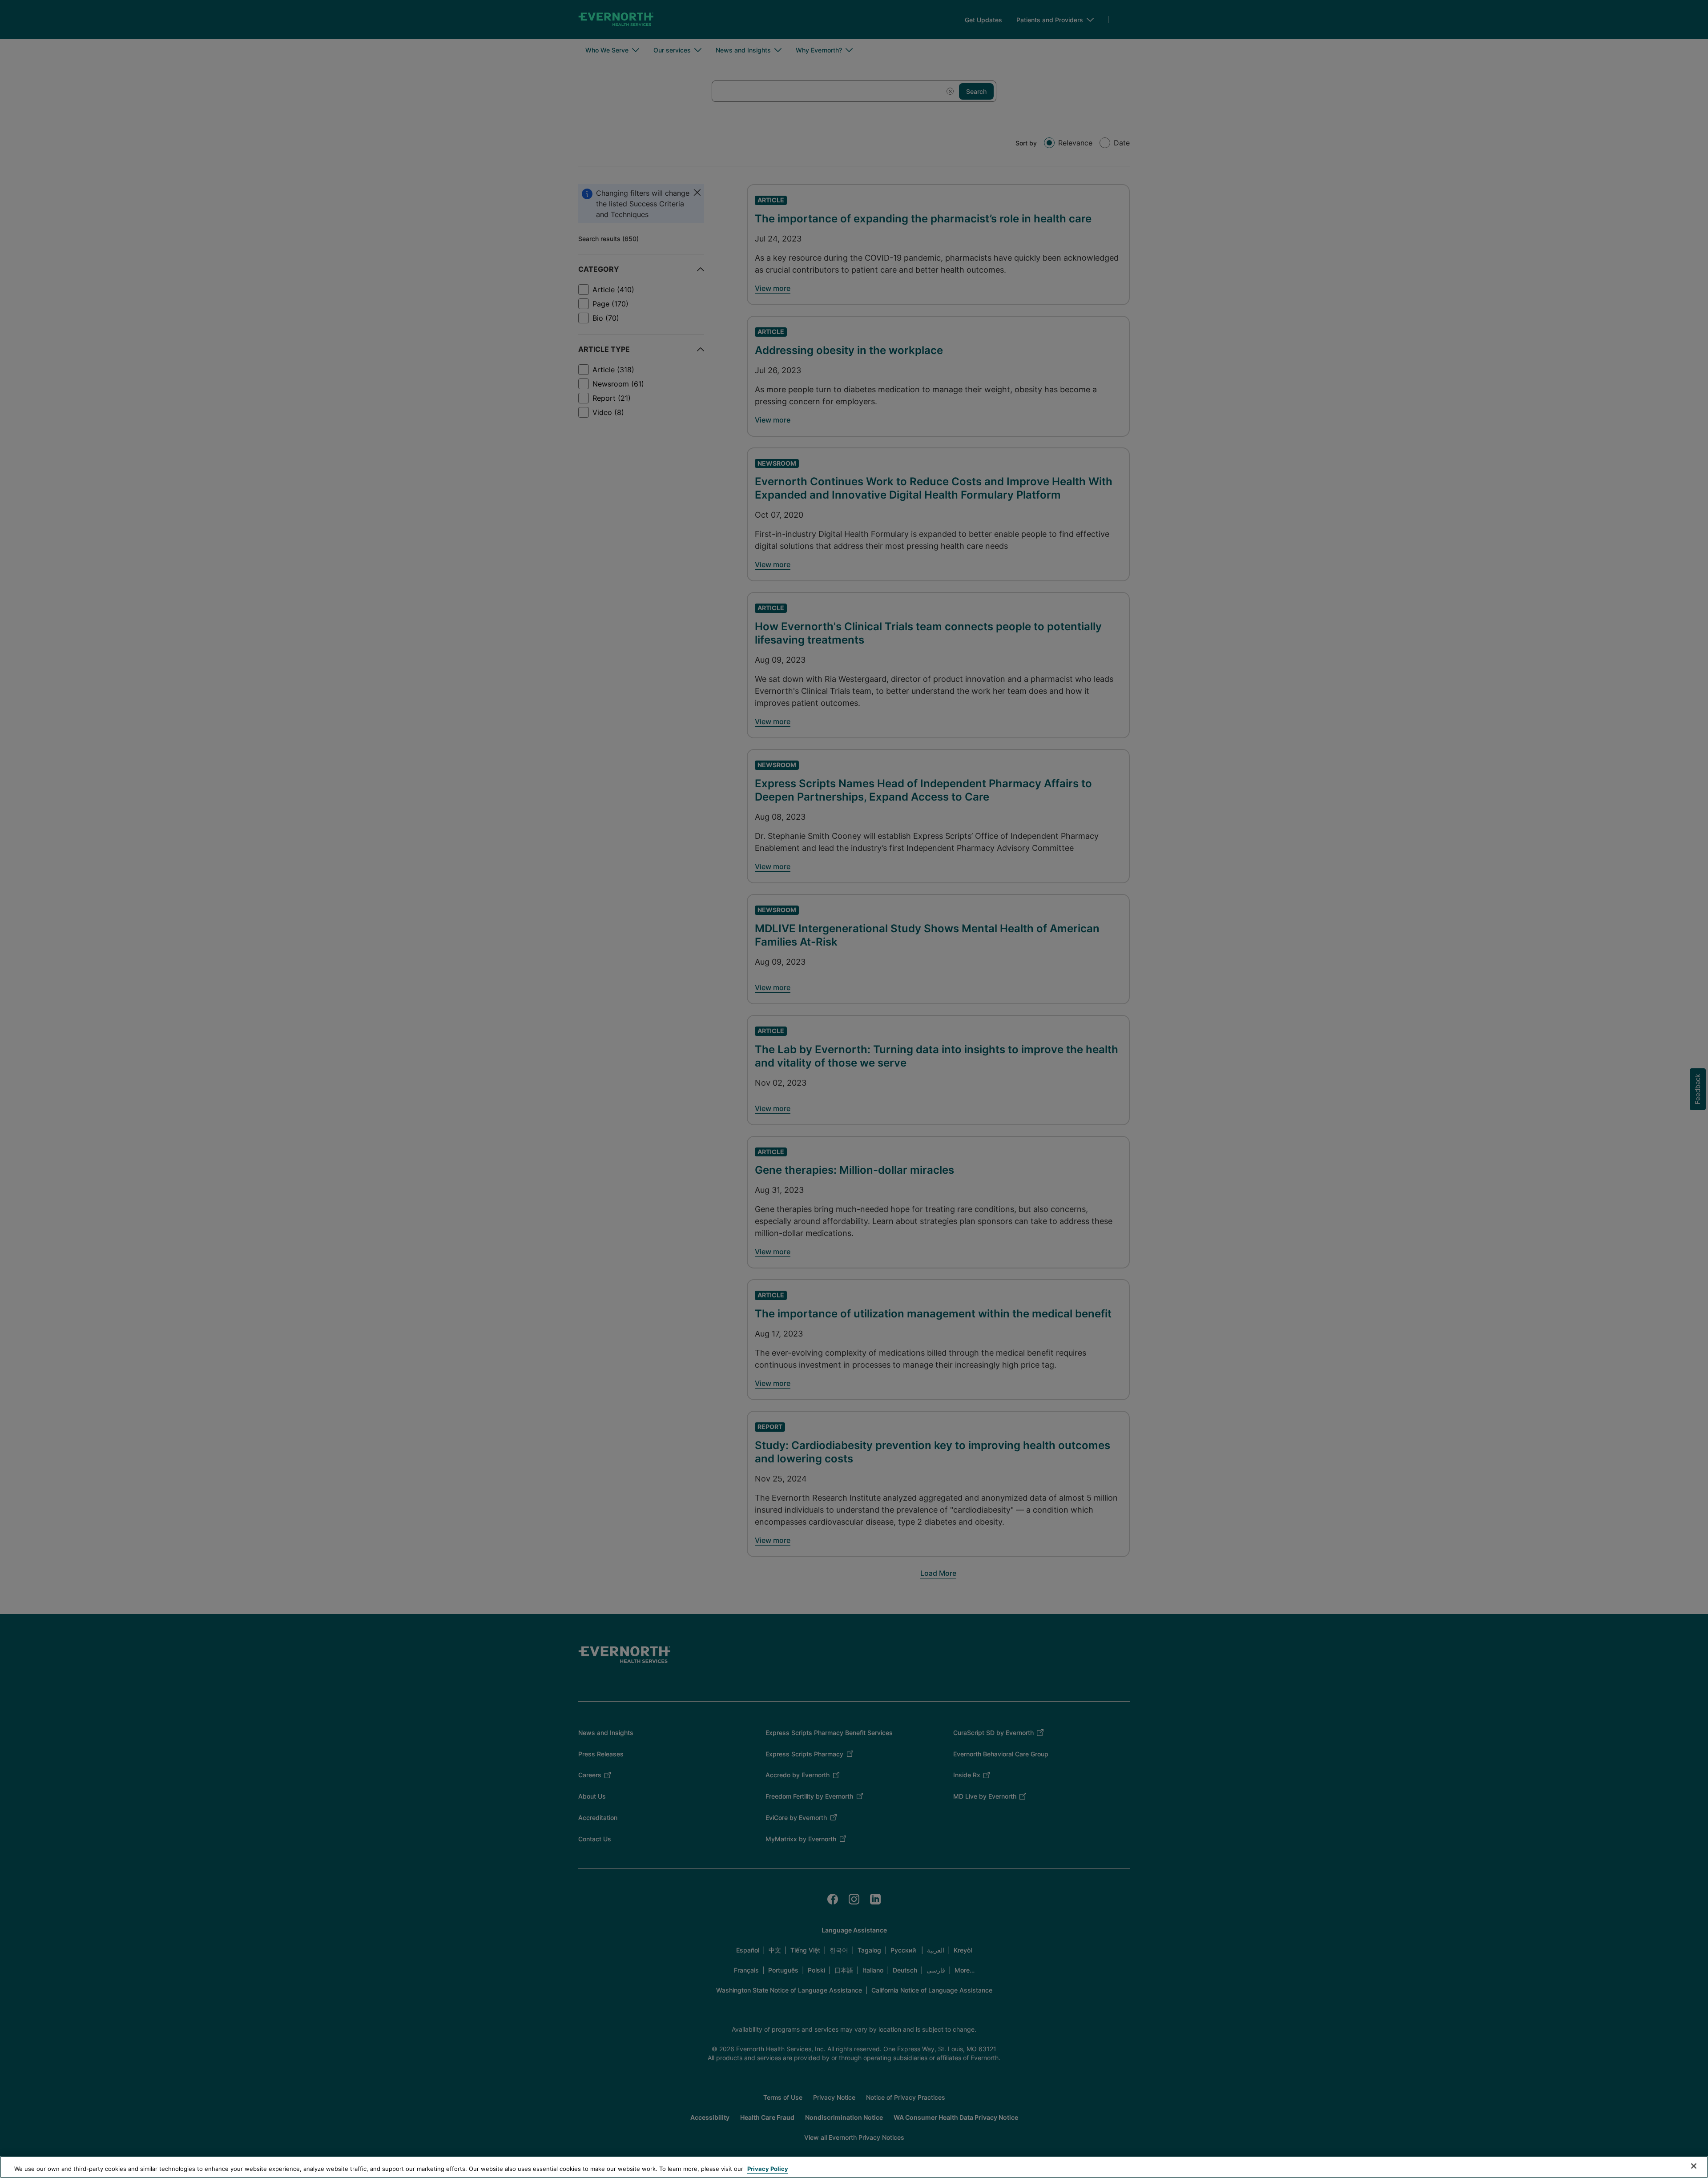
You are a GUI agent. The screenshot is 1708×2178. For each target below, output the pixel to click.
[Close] (1694, 2166)
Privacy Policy (768, 2169)
